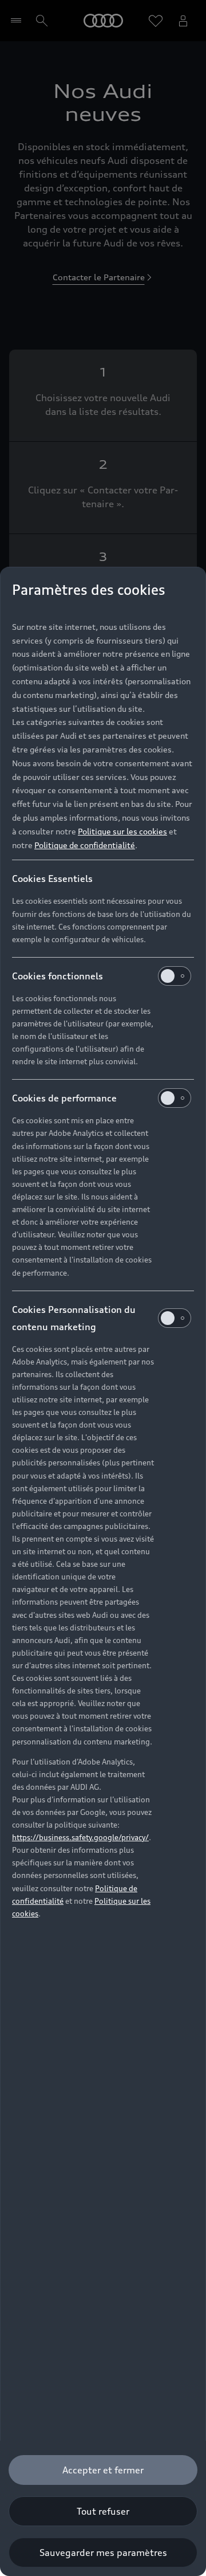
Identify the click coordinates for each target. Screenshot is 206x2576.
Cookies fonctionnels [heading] (58, 976)
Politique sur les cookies (122, 831)
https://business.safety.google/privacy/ (80, 1837)
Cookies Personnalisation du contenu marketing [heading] (74, 1318)
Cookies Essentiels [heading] (52, 879)
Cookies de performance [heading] (64, 1098)
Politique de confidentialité (85, 845)
